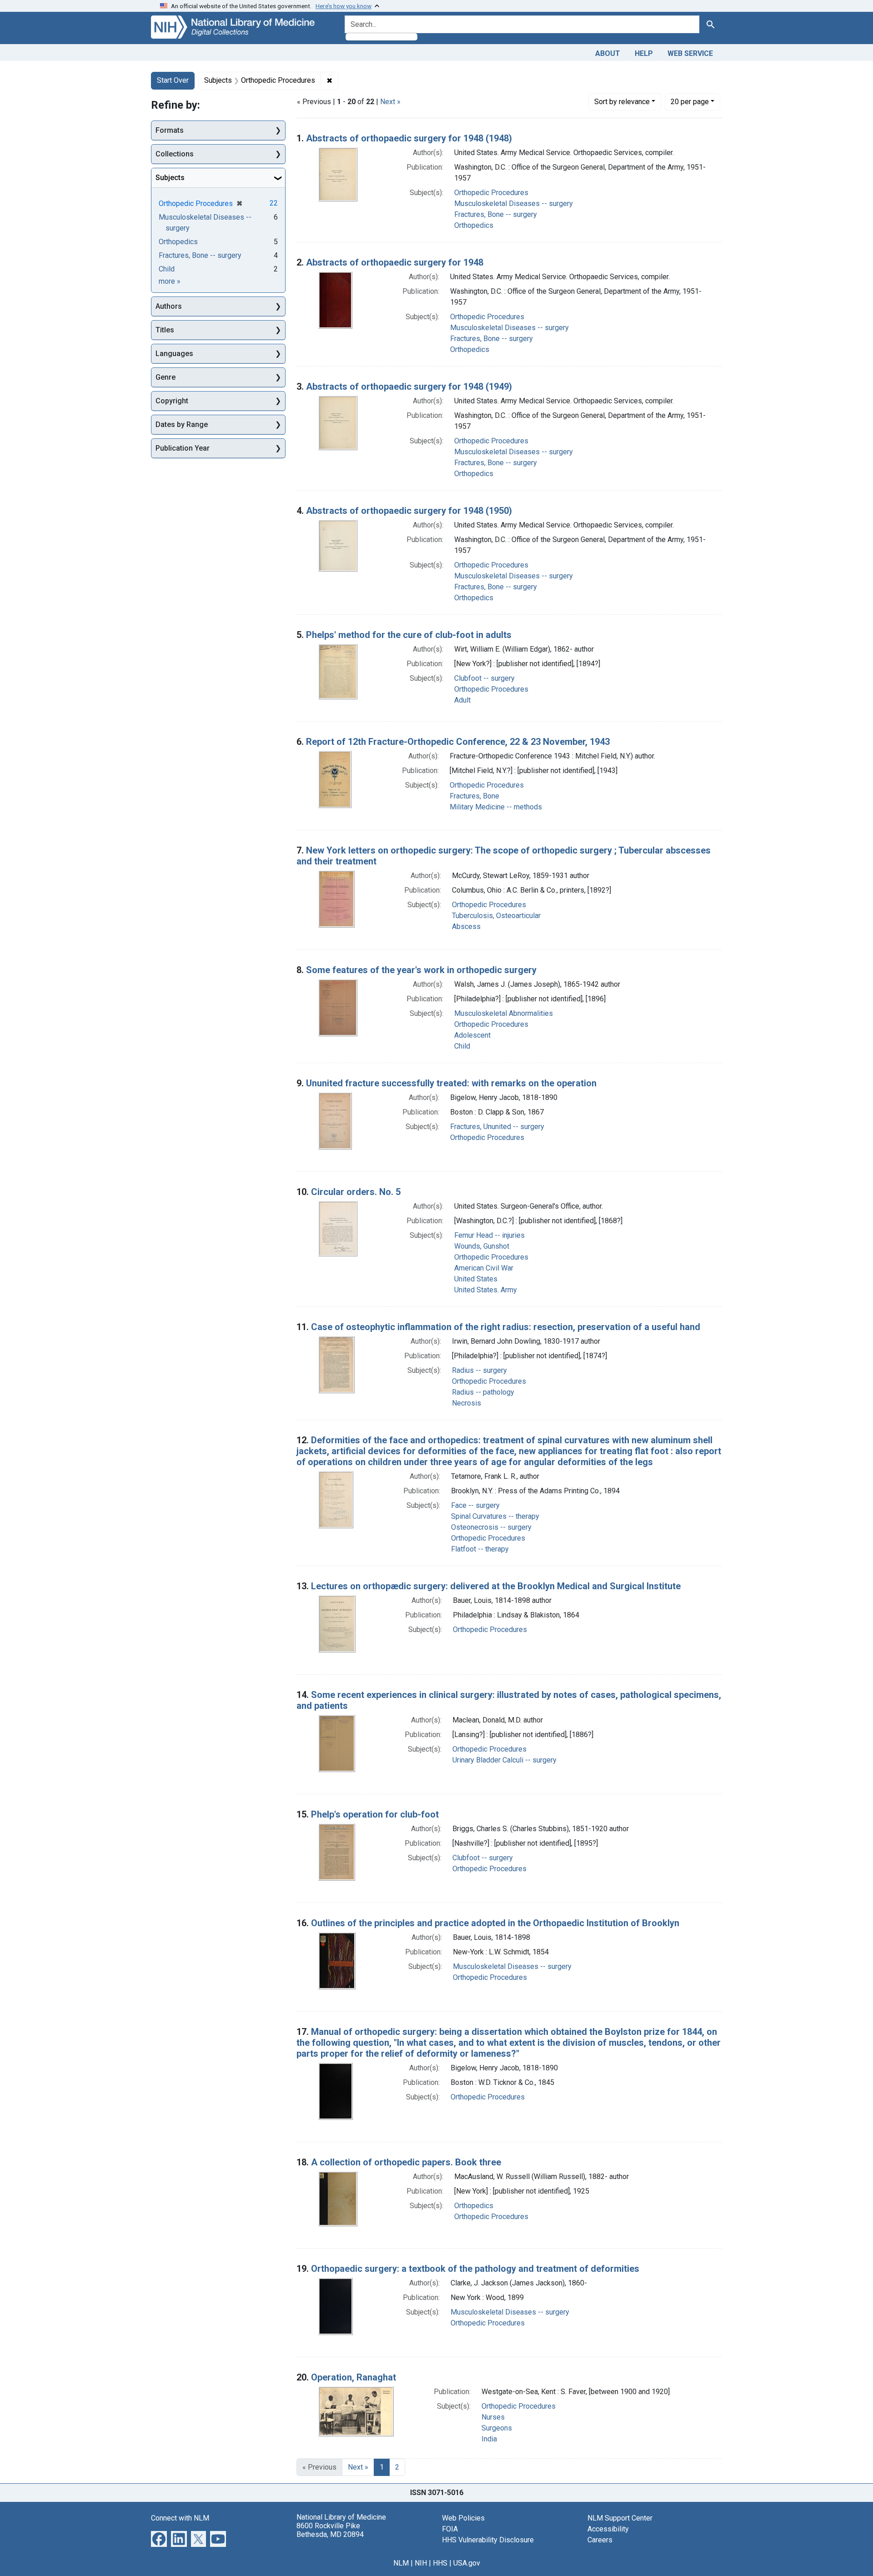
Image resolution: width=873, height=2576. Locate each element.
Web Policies (463, 2518)
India (489, 2439)
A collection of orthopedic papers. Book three (406, 2162)
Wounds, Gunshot (482, 1246)
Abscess (466, 926)
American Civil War (484, 1268)
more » (170, 281)
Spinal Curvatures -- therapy (495, 1516)
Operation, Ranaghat (354, 2377)
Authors (169, 306)
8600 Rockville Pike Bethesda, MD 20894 (330, 2530)
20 (690, 101)
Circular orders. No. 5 (356, 1192)
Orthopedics (474, 225)
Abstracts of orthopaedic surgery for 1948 (395, 262)
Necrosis (467, 1403)
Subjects (170, 178)
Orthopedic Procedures (491, 193)
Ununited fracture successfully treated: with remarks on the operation (451, 1083)
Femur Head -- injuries (489, 1235)
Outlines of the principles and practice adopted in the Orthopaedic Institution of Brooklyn (495, 1923)
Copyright (172, 401)
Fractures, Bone (474, 796)
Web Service (690, 53)
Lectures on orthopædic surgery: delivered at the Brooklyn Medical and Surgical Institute (496, 1586)
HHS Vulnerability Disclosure (488, 2540)
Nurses (493, 2417)
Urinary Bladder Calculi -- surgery (504, 1760)
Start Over (173, 80)
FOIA (450, 2529)
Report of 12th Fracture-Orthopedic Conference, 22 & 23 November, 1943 (458, 742)
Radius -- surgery (479, 1370)
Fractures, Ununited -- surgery (497, 1127)
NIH (421, 2563)
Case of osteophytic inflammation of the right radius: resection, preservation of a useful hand (506, 1327)
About (608, 53)
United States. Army (486, 1290)
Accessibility (608, 2529)
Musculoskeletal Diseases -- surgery (514, 203)
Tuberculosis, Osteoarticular (496, 916)
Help (644, 53)
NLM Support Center (620, 2518)
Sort (622, 102)
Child (462, 1046)
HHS (440, 2563)
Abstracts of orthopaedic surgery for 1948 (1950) (409, 511)
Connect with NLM (180, 2518)
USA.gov (467, 2563)
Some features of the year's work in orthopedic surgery (421, 970)
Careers (600, 2540)
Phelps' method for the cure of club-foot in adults (409, 635)
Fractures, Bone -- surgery (496, 214)
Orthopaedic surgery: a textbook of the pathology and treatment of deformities (475, 2269)
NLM (401, 2563)
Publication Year (183, 448)
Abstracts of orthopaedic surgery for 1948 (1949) (409, 387)
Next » (390, 102)
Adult (462, 700)
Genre (166, 377)
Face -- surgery (475, 1505)
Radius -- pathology (483, 1392)
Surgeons (497, 2428)
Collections (175, 154)
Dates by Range (182, 424)
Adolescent (472, 1035)
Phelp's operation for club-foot (375, 1814)
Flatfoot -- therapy (480, 1549)
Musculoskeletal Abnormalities (504, 1013)
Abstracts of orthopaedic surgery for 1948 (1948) (409, 138)
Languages (174, 354)
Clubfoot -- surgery (484, 678)
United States (476, 1279)
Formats (170, 130)
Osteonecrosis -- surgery (491, 1527)
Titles (165, 330)
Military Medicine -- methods (496, 807)
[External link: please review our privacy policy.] (159, 2538)
